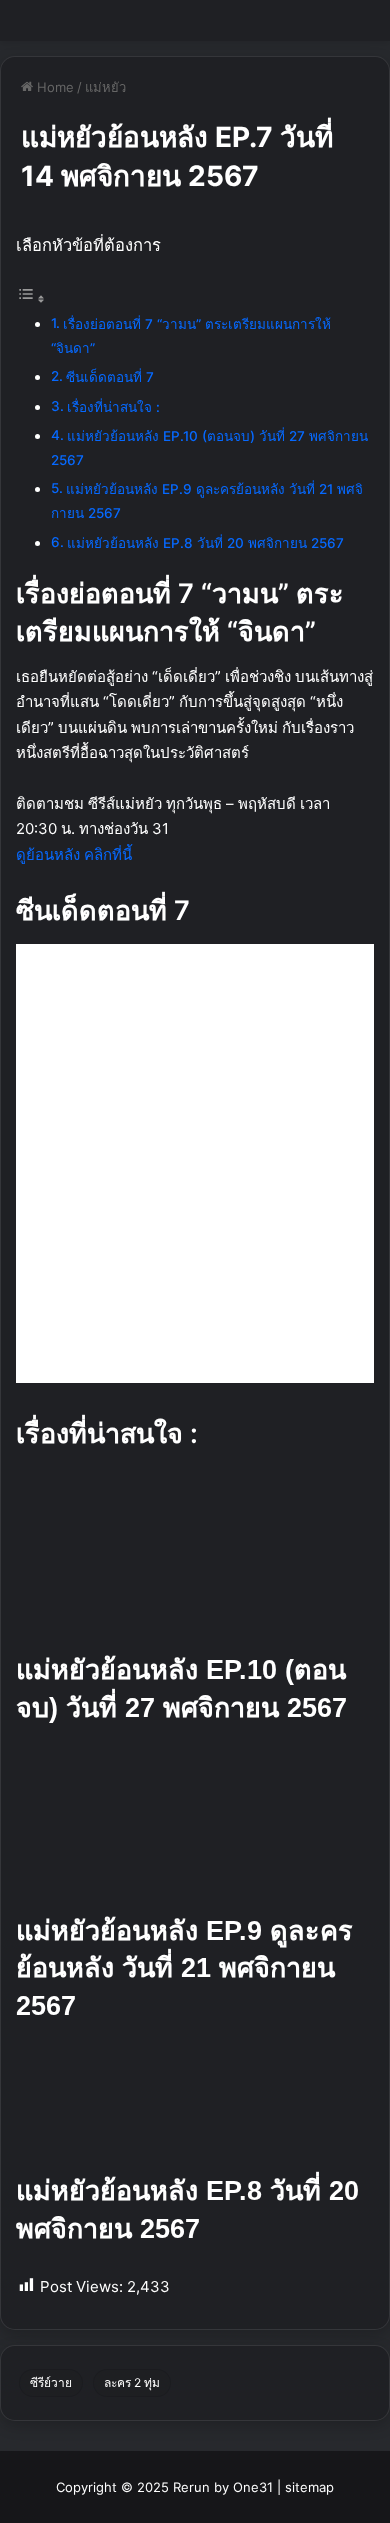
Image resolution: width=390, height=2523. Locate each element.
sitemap (309, 2487)
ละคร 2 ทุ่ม (132, 2382)
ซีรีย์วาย (51, 2382)
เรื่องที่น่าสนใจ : (113, 407)
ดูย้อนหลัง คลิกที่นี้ (74, 854)
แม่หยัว (105, 87)
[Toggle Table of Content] (31, 298)
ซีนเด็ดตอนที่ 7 (110, 377)
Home (53, 87)
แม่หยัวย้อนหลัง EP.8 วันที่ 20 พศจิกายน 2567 (205, 543)
